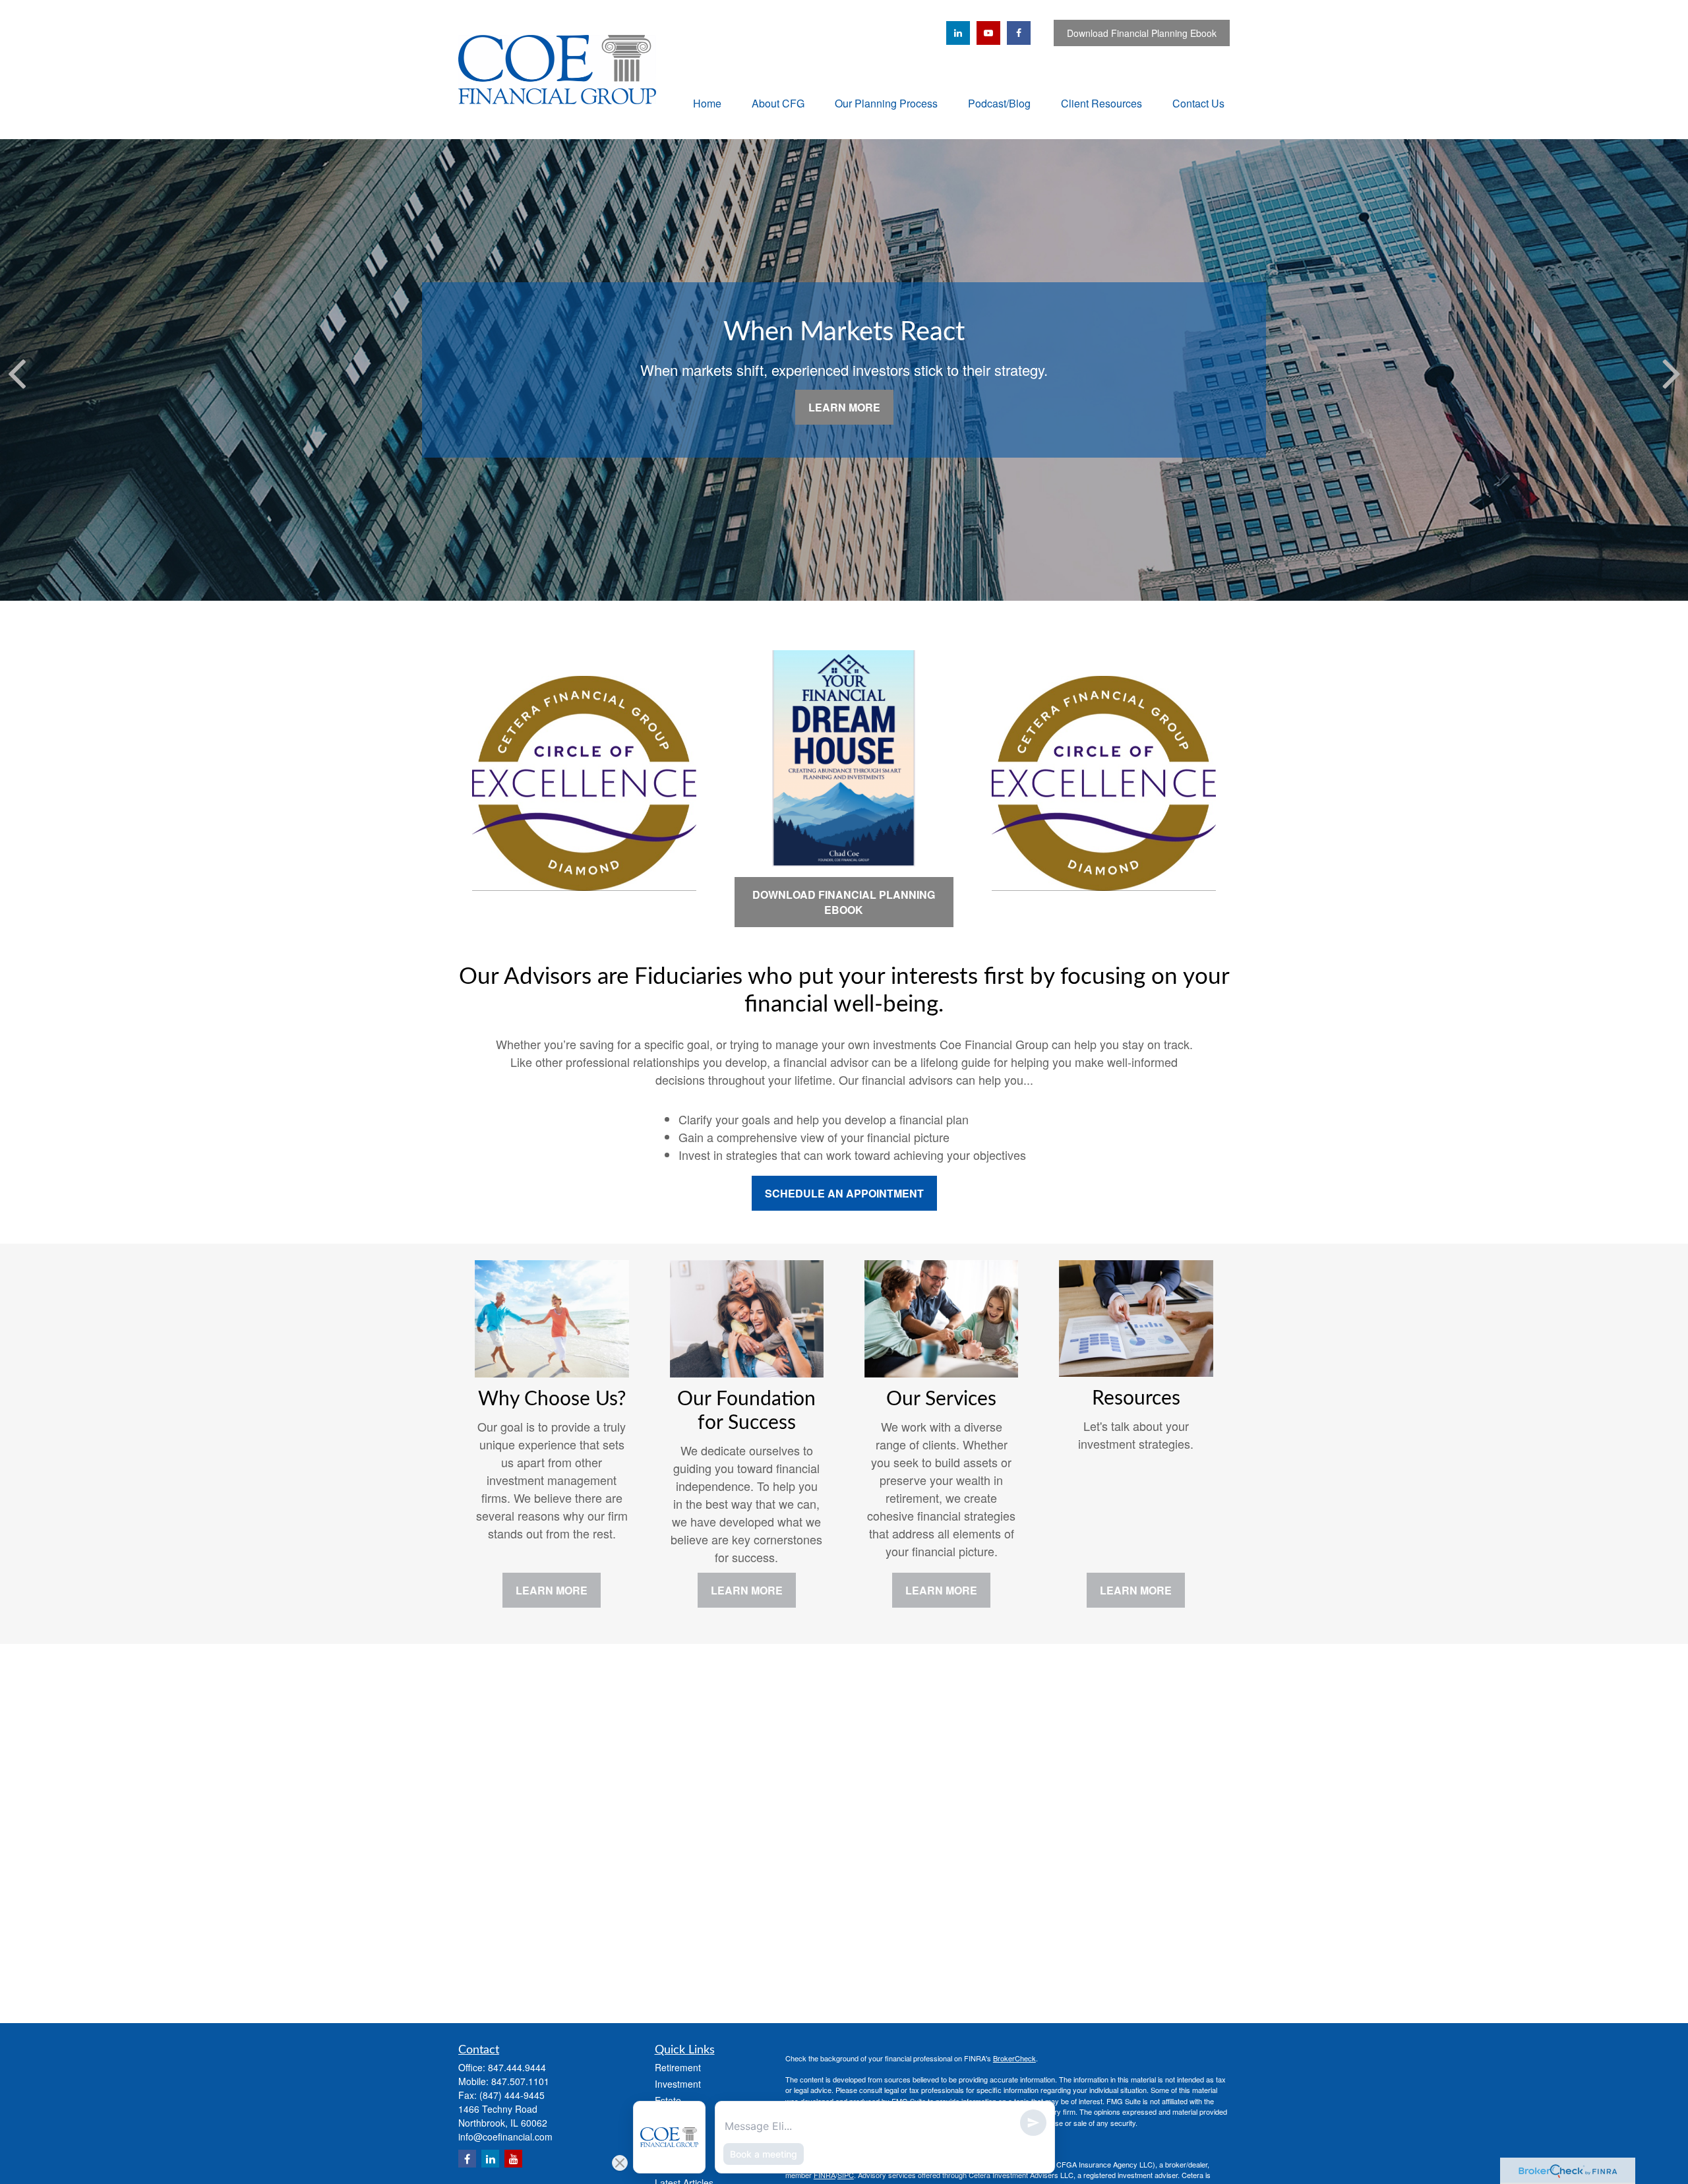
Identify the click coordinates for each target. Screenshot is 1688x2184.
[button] (707, 103)
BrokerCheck (1014, 2058)
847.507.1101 (520, 2081)
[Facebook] (1019, 33)
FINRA (825, 2175)
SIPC (846, 2175)
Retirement (678, 2067)
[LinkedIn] (958, 33)
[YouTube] (988, 33)
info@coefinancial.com (505, 2137)
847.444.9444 (517, 2067)
